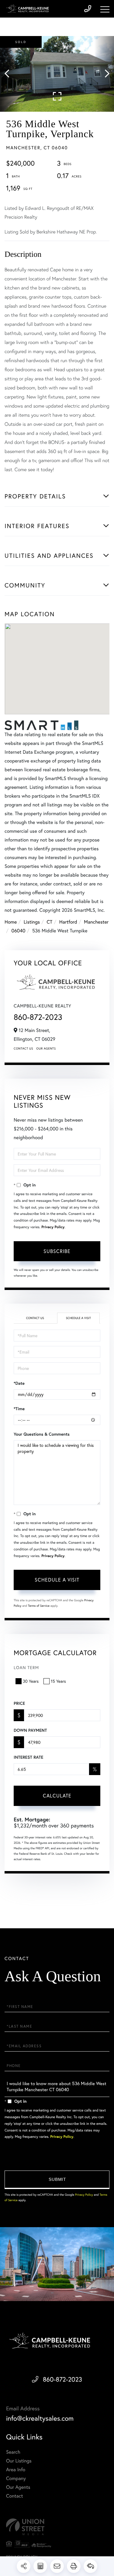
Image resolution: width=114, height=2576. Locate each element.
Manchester (96, 922)
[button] (10, 74)
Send (57, 2180)
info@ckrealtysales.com (40, 2418)
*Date (19, 1383)
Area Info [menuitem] (16, 2470)
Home (11, 922)
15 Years (58, 1681)
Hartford (68, 922)
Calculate (57, 1796)
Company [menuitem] (16, 2478)
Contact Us (23, 1048)
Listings (32, 922)
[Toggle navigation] (105, 9)
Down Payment (30, 1730)
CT (50, 922)
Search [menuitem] (13, 2452)
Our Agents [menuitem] (18, 2487)
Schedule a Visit (78, 1318)
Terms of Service (39, 1606)
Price (19, 1703)
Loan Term (26, 1667)
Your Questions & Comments (42, 1434)
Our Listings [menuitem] (19, 2461)
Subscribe (57, 1251)
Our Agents (46, 1048)
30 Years (31, 1681)
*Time (19, 1409)
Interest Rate (28, 1757)
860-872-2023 (38, 1017)
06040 (18, 931)
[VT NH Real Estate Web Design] (57, 2527)
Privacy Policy (53, 1227)
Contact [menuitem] (14, 2496)
